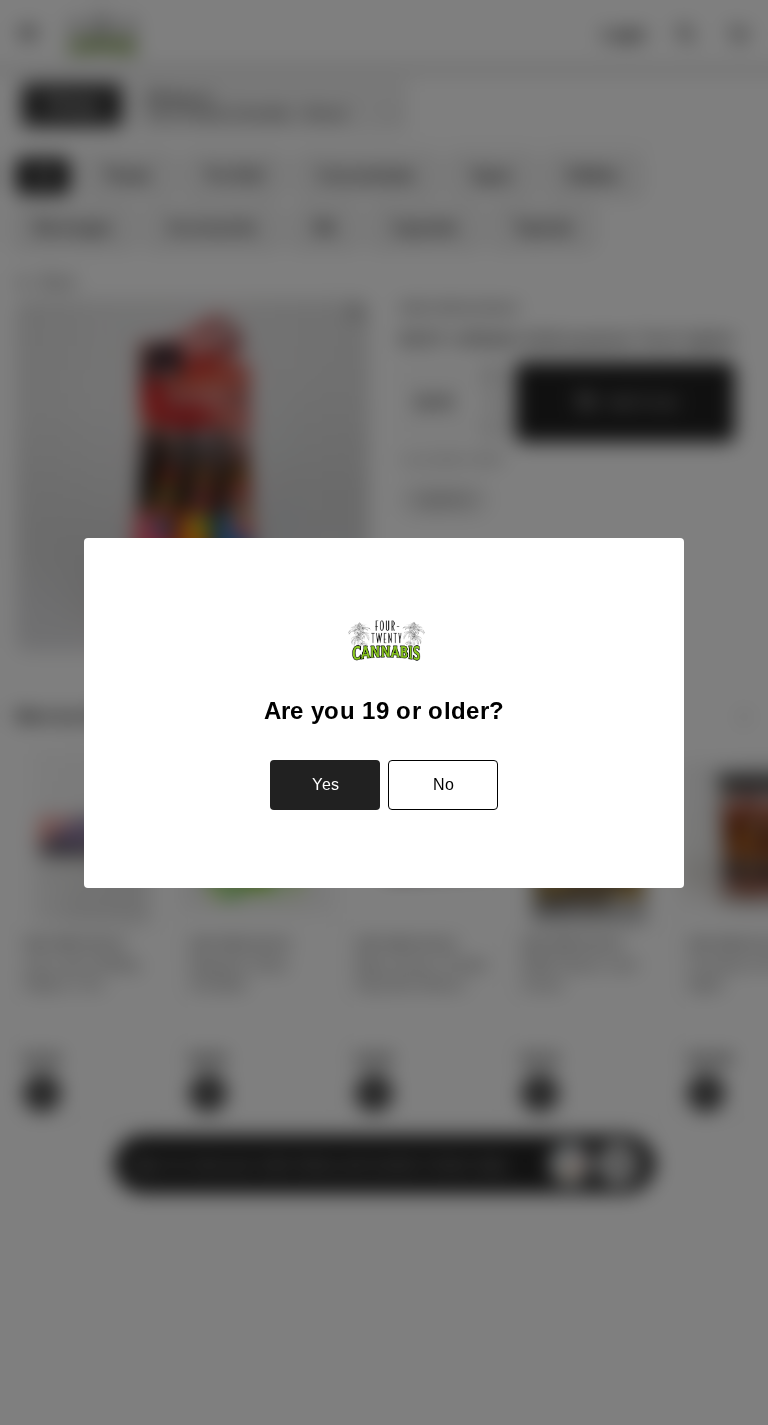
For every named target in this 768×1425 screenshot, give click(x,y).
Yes (325, 784)
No (443, 784)
